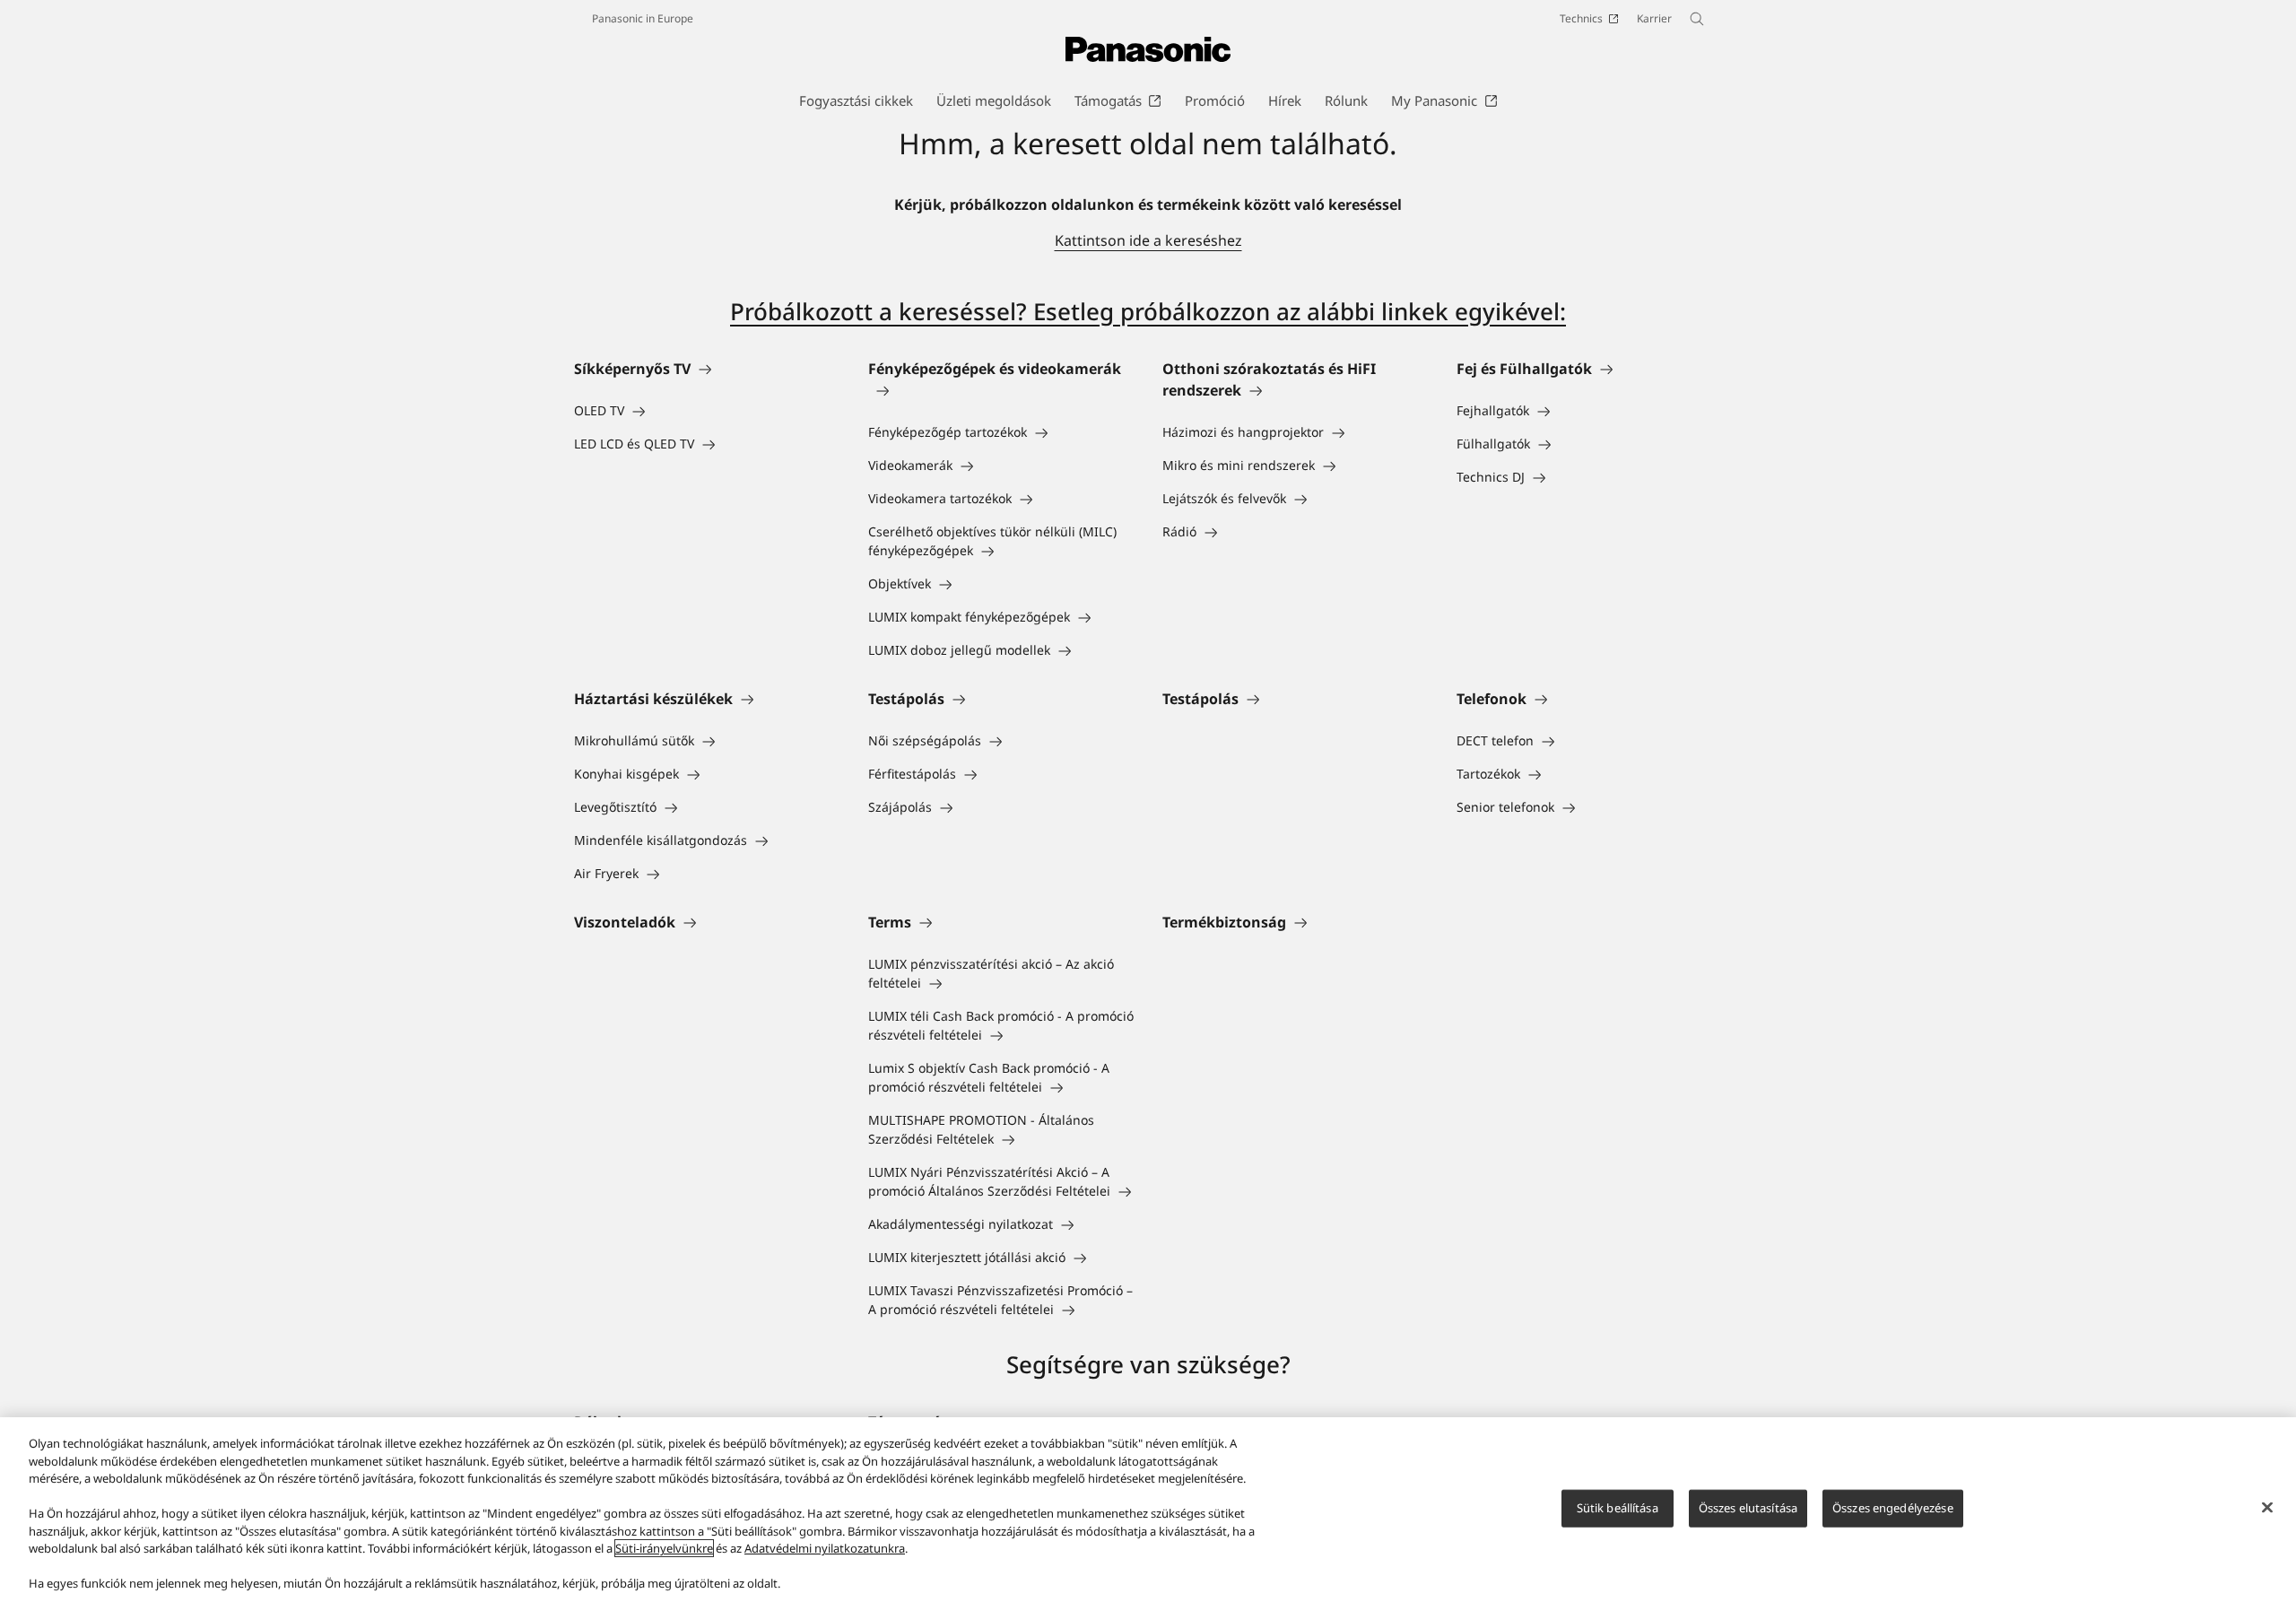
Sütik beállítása (1618, 1508)
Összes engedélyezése (1893, 1508)
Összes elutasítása (1748, 1508)
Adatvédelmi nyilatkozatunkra (825, 1548)
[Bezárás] (2267, 1508)
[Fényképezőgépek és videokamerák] (1001, 390)
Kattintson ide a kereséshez (1148, 240)
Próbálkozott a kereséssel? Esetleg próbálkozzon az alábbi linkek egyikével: (1148, 311)
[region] (1148, 1510)
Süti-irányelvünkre (664, 1548)
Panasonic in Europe (643, 18)
